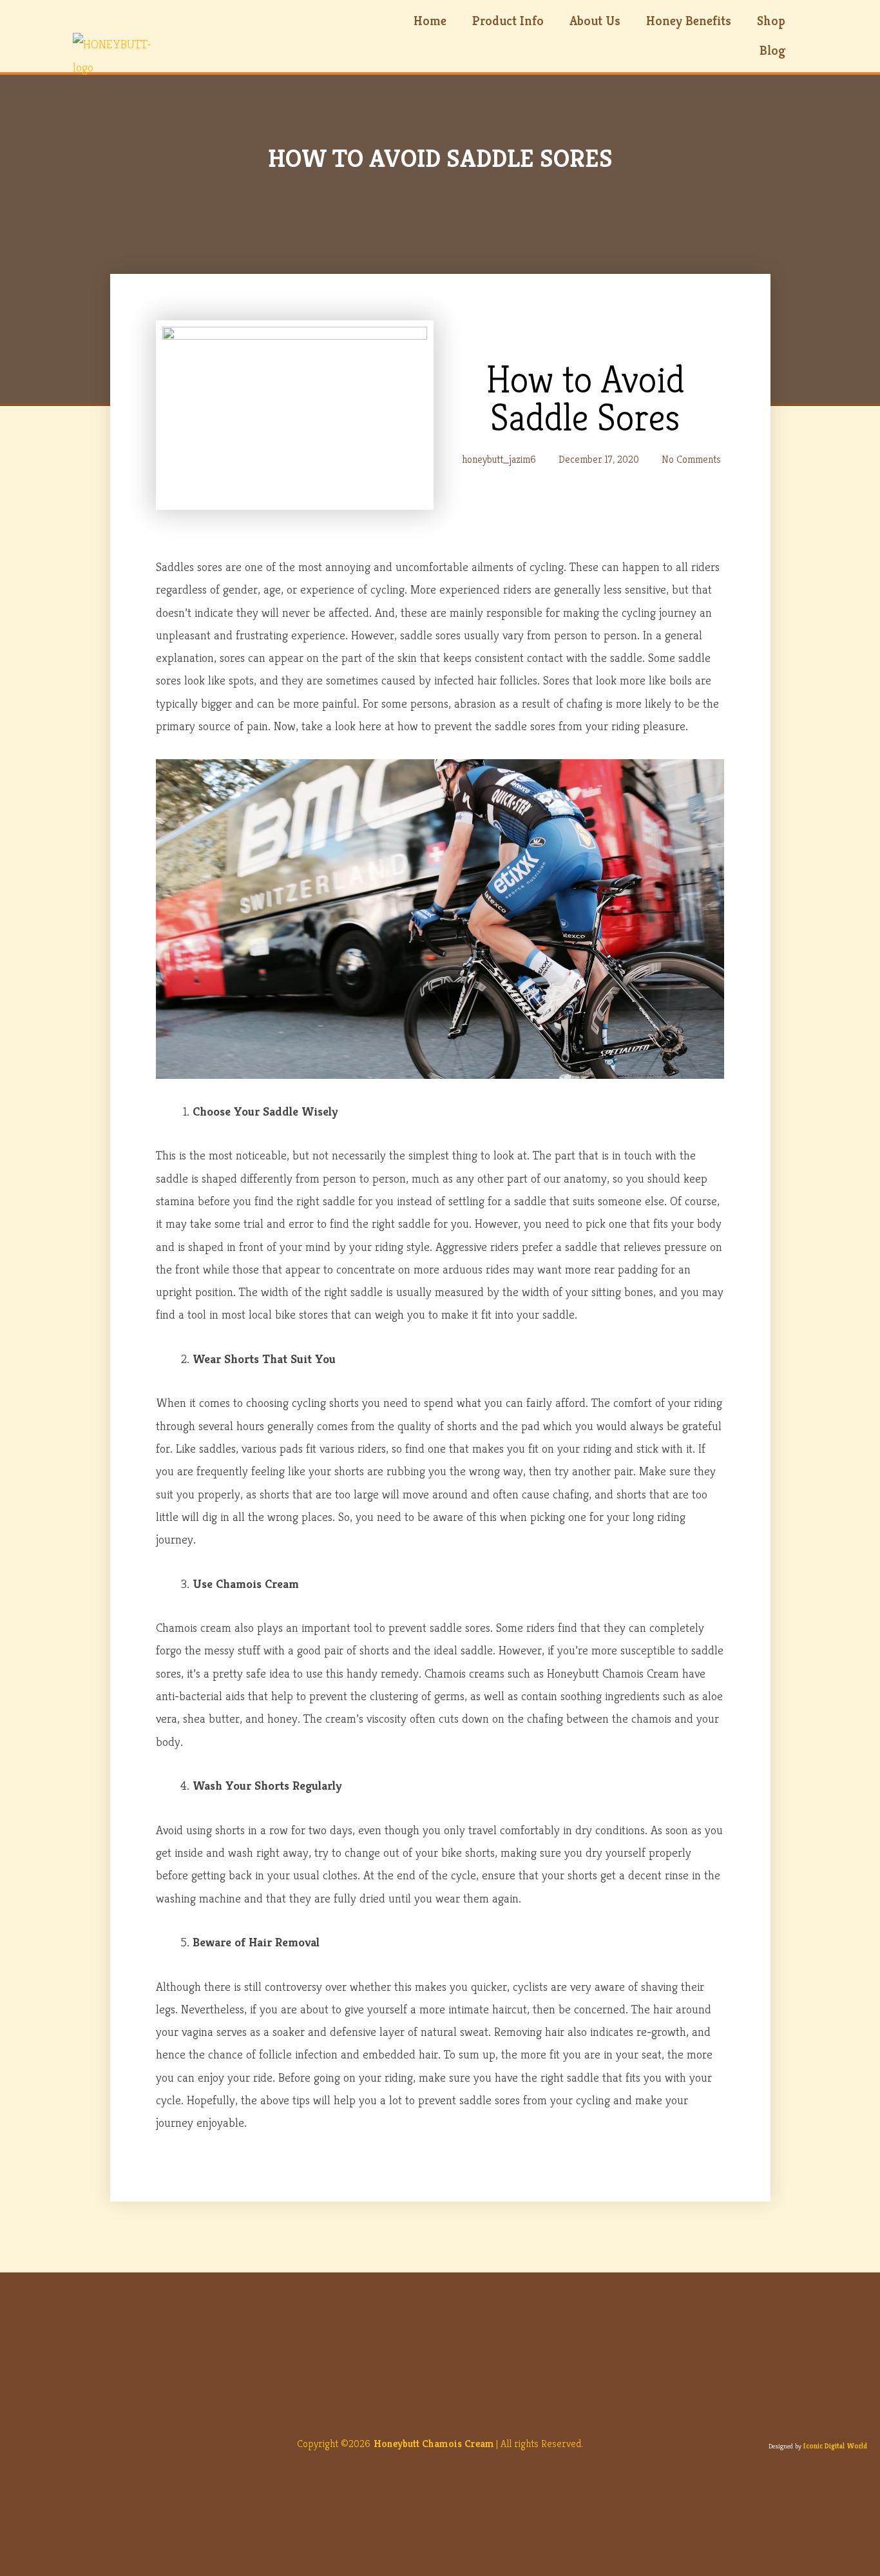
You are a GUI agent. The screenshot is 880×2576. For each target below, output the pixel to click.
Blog (772, 51)
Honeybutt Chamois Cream (434, 2444)
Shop (771, 21)
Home (430, 21)
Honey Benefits (689, 21)
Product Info (508, 21)
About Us (595, 21)
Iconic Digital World (835, 2446)
